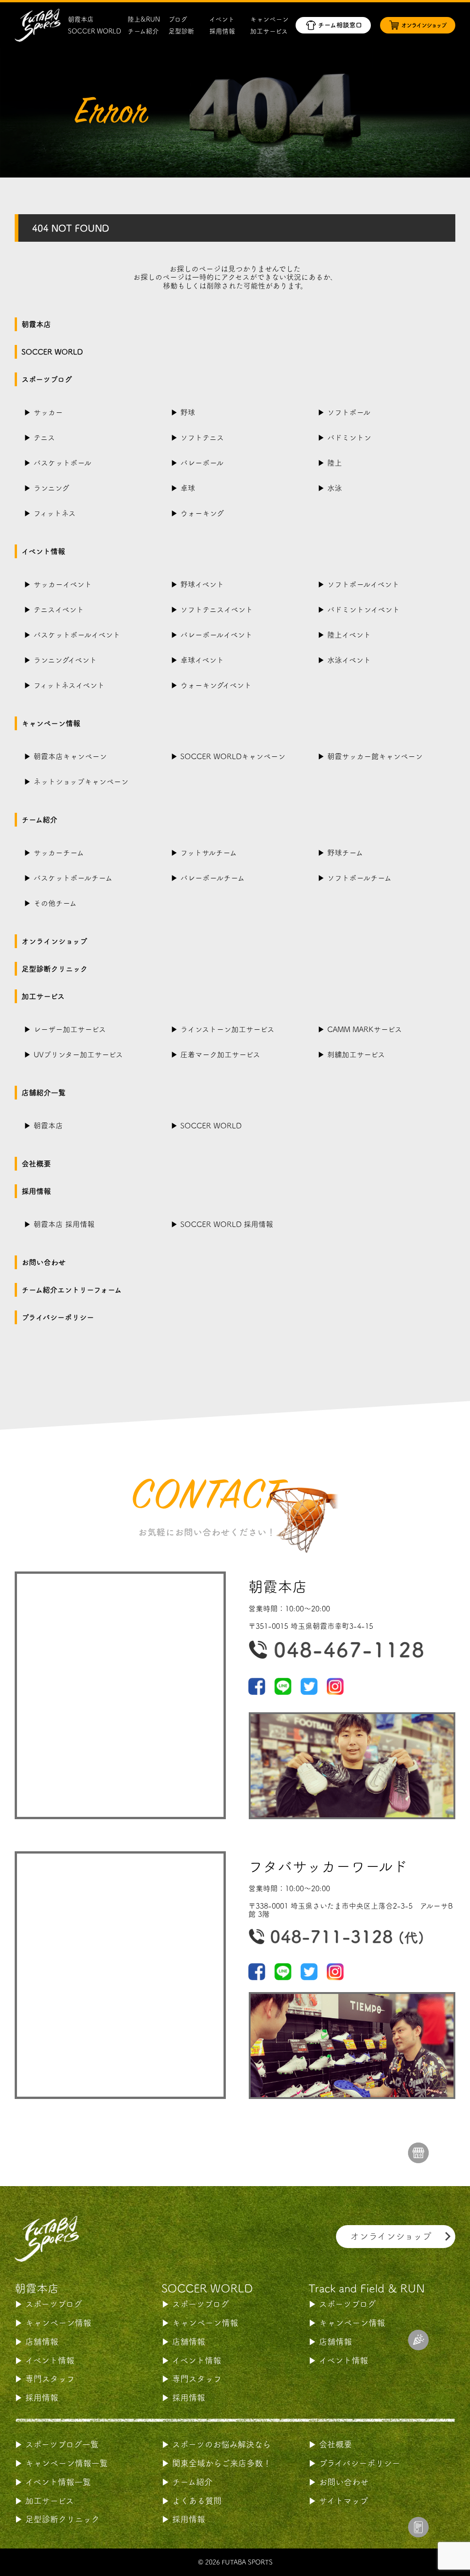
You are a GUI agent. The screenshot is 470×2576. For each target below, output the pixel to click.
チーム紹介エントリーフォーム (72, 1290)
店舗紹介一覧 (44, 1093)
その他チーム (55, 903)
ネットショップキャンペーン (81, 782)
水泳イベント (349, 660)
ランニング (51, 488)
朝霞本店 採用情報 (64, 1224)
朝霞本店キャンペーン (70, 756)
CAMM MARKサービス (365, 1029)
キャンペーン (269, 19)
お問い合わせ (44, 1262)
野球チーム (345, 853)
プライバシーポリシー (58, 1317)
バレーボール (202, 463)
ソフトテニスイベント (217, 610)
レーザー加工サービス (70, 1029)
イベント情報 (43, 551)
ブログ (178, 19)
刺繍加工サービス (356, 1055)
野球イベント (202, 584)
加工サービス (269, 31)
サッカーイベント (63, 584)
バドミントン (349, 438)
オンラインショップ (54, 941)
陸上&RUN (144, 19)
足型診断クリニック (55, 969)
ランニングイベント (65, 660)
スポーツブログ (47, 379)
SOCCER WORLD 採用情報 (227, 1224)
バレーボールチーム (213, 878)
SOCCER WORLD (95, 31)
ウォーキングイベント (216, 685)
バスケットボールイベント (77, 635)
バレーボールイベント (216, 635)
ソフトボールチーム (359, 878)
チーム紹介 (143, 31)
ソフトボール (349, 412)
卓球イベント (202, 660)
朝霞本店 (81, 19)
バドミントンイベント (364, 610)
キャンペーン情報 (51, 723)
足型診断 (181, 31)
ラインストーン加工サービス (227, 1029)
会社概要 (36, 1164)
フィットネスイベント (69, 685)
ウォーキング (202, 513)
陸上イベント (349, 635)
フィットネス (55, 513)
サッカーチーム (59, 853)
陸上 (335, 463)
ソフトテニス (202, 438)
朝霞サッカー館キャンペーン (375, 756)
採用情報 (222, 31)
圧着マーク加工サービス (220, 1055)
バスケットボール (62, 463)
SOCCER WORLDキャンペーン (233, 756)
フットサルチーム (209, 853)
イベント (222, 19)
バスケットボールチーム (73, 878)
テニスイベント (59, 610)
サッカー (48, 412)
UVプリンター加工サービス (78, 1055)
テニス (44, 438)
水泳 (335, 488)
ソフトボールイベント (363, 584)
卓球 (188, 488)
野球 (188, 412)
